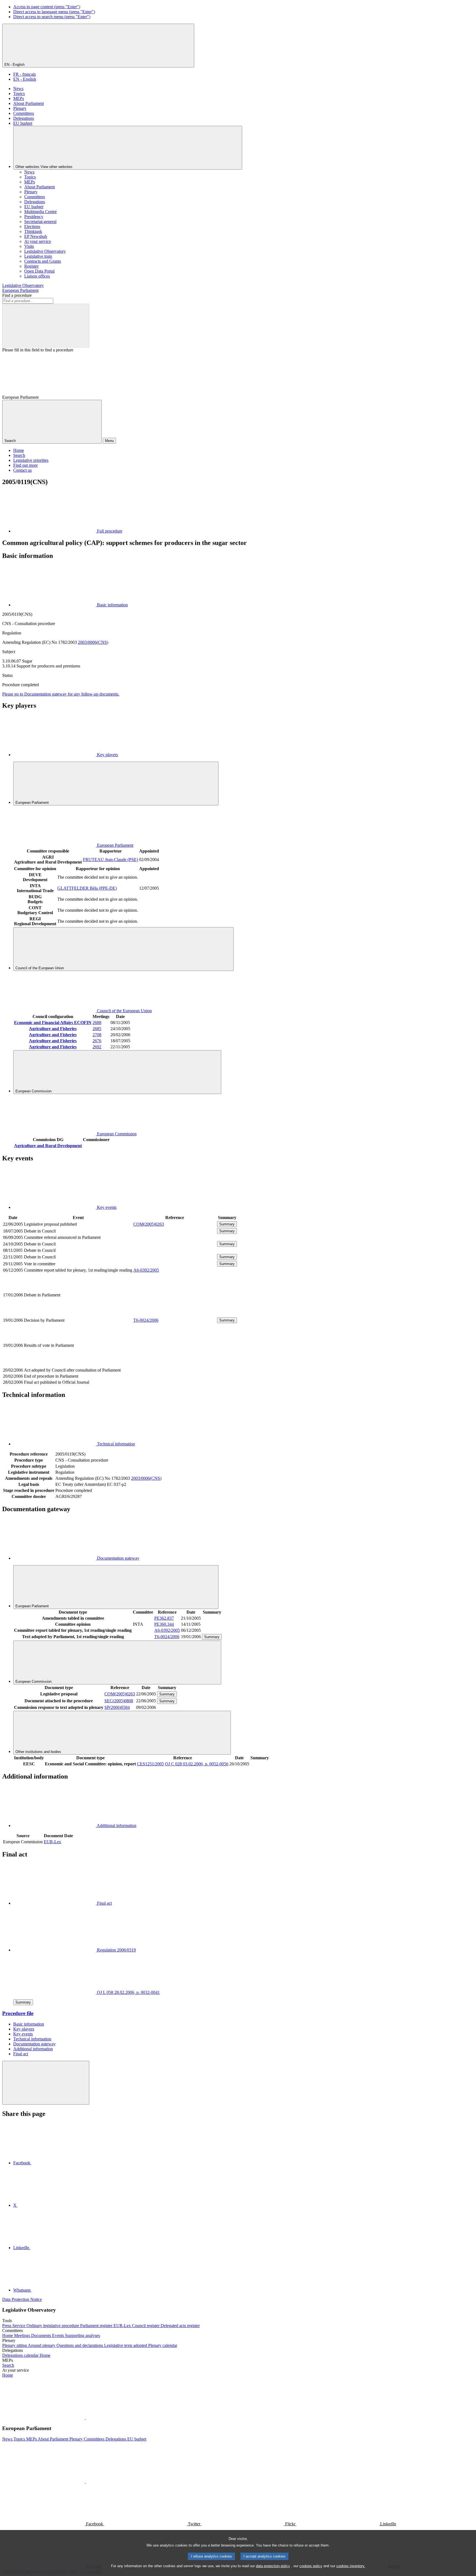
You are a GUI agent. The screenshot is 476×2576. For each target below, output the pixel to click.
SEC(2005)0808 (119, 1701)
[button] (85, 2418)
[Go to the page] (175, 1314)
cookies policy (311, 2566)
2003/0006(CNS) (93, 642)
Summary (227, 1224)
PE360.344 (164, 1624)
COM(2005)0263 (149, 1224)
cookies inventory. (351, 2566)
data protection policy (273, 2566)
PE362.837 (164, 1618)
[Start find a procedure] (46, 326)
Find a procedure (17, 295)
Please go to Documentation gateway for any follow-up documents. (61, 694)
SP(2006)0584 (117, 1707)
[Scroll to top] (46, 2083)
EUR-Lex (52, 1842)
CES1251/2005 (150, 1764)
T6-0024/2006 (146, 1320)
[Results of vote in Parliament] (175, 1364)
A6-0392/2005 (146, 1270)
